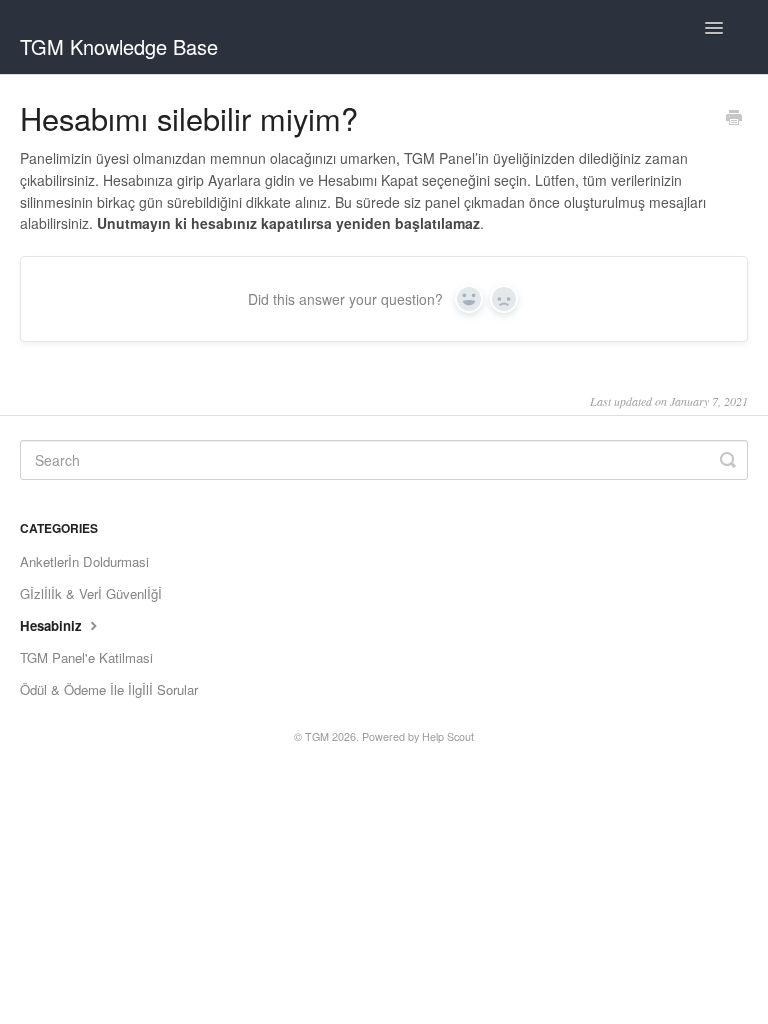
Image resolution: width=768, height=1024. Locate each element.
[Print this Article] (734, 119)
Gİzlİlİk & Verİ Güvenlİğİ (91, 593)
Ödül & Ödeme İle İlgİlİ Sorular (109, 689)
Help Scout (448, 736)
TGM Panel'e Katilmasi (86, 657)
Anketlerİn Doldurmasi (84, 561)
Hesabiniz (53, 625)
